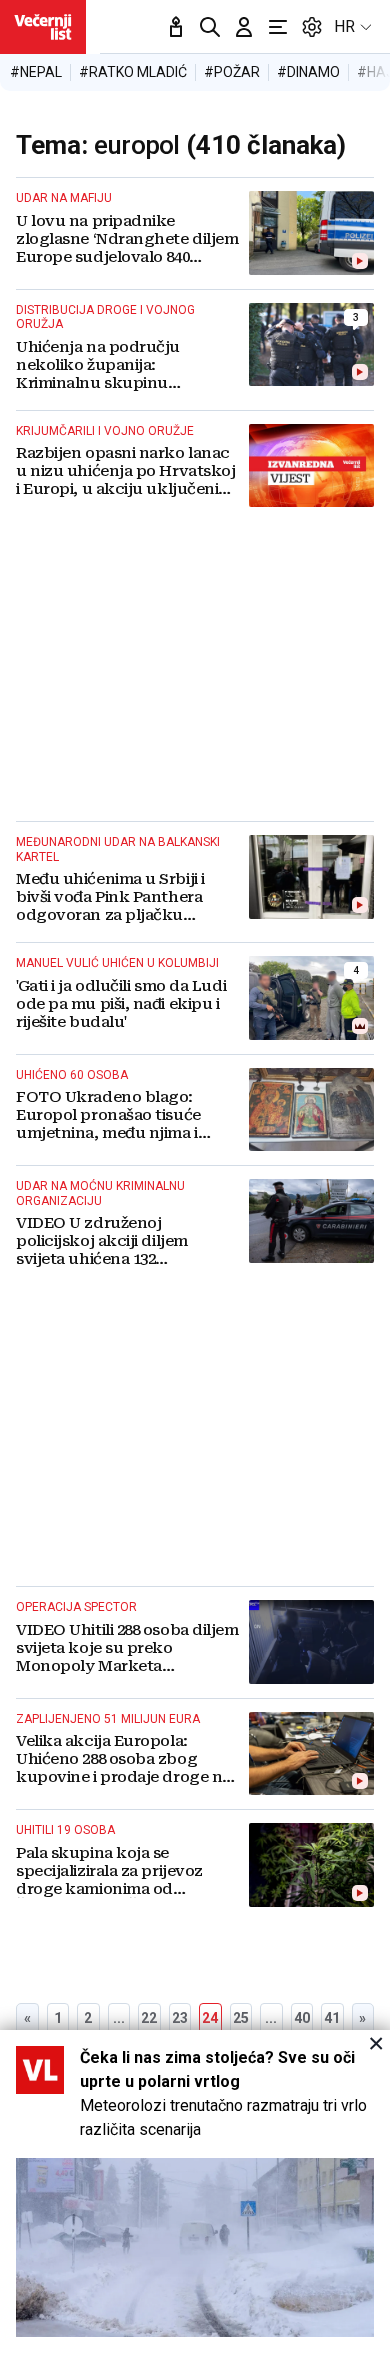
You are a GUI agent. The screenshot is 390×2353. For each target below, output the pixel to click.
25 (241, 2018)
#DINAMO (308, 72)
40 (302, 2018)
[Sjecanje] (176, 27)
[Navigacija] (278, 27)
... (119, 2018)
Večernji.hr (43, 27)
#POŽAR (232, 72)
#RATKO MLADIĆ (133, 72)
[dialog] (195, 2191)
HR (344, 26)
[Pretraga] (210, 27)
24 (210, 2018)
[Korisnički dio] (244, 27)
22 (149, 2018)
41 (332, 2018)
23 (180, 2018)
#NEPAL (36, 72)
